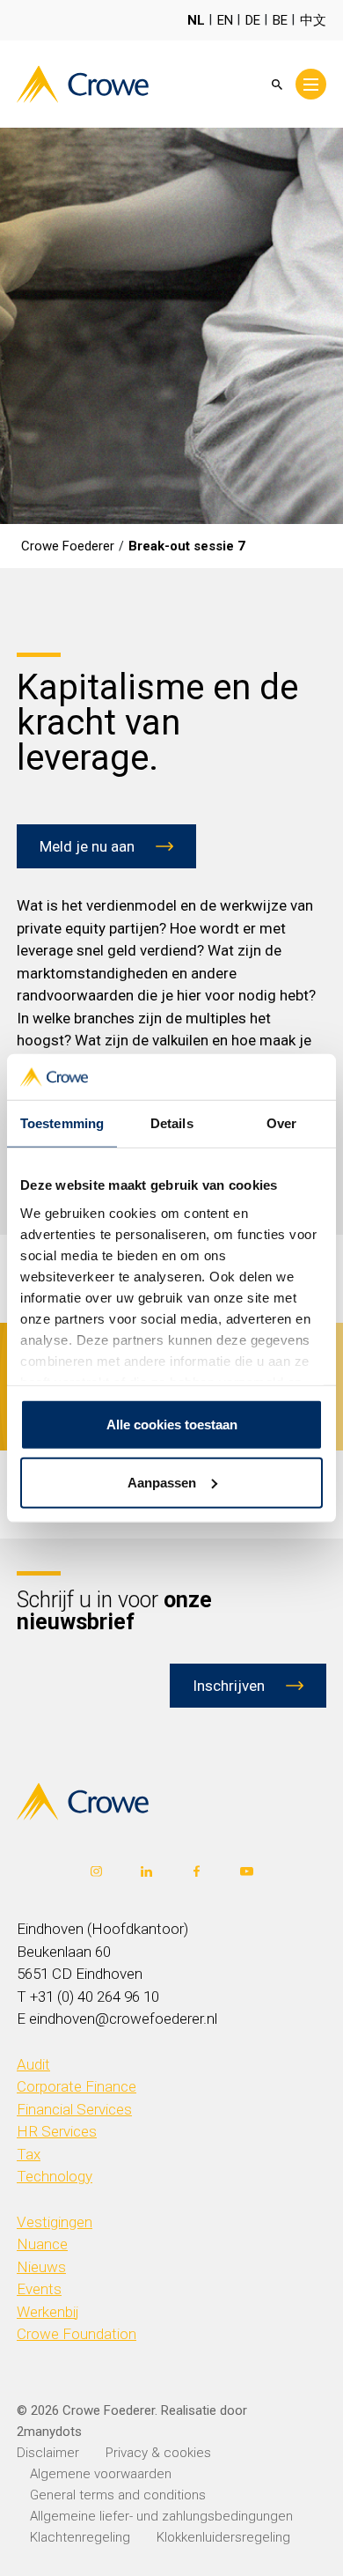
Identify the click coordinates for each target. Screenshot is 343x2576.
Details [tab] (172, 1123)
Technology (55, 2176)
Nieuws (41, 2267)
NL (196, 20)
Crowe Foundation (77, 2334)
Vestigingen (55, 2222)
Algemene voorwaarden (101, 2474)
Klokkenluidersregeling (223, 2537)
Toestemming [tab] (62, 1123)
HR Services (57, 2131)
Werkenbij (48, 2312)
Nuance (42, 2244)
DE (253, 20)
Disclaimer (48, 2453)
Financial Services (74, 2109)
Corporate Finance (77, 2086)
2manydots (49, 2432)
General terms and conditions (118, 2495)
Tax (29, 2154)
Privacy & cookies (158, 2453)
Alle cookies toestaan (172, 1425)
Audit (33, 2064)
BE (280, 20)
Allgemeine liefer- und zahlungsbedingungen (161, 2516)
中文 (313, 20)
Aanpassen (162, 1483)
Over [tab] (281, 1123)
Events (39, 2289)
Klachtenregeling (80, 2537)
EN (225, 20)
